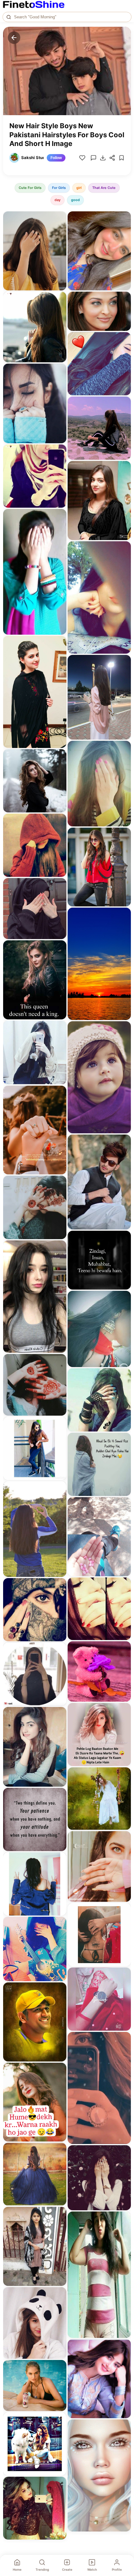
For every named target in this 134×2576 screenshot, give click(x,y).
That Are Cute (104, 188)
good (75, 200)
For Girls (59, 188)
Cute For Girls (30, 188)
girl (79, 188)
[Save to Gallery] (60, 229)
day (57, 200)
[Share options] (60, 218)
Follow (56, 158)
